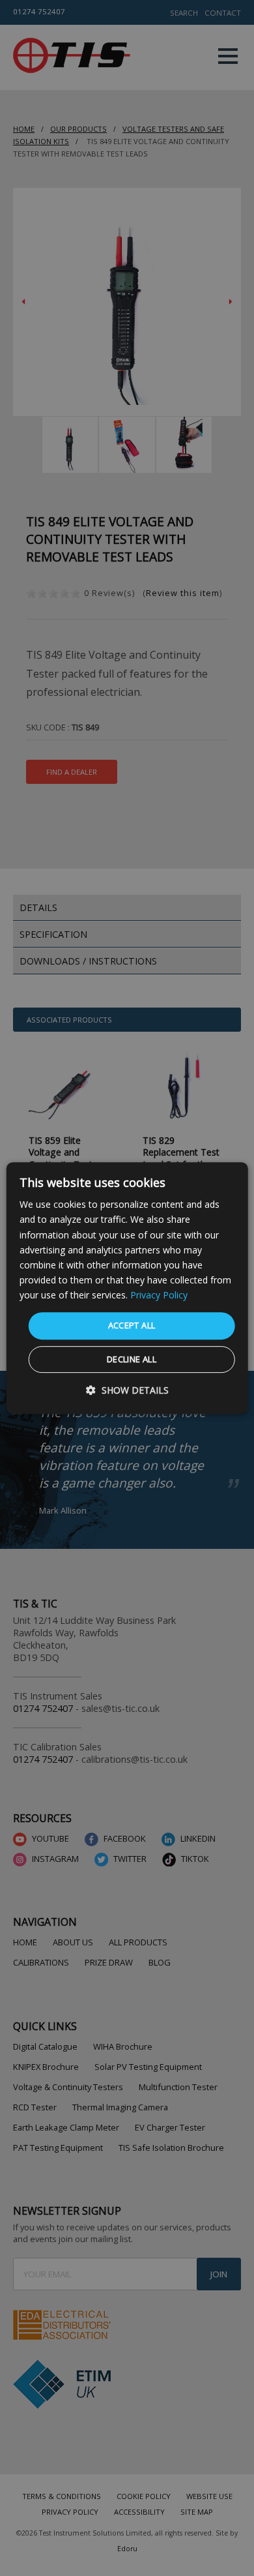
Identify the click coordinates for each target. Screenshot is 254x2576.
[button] (127, 1390)
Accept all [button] (132, 1325)
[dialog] (127, 1288)
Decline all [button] (132, 1359)
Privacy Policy (159, 1295)
